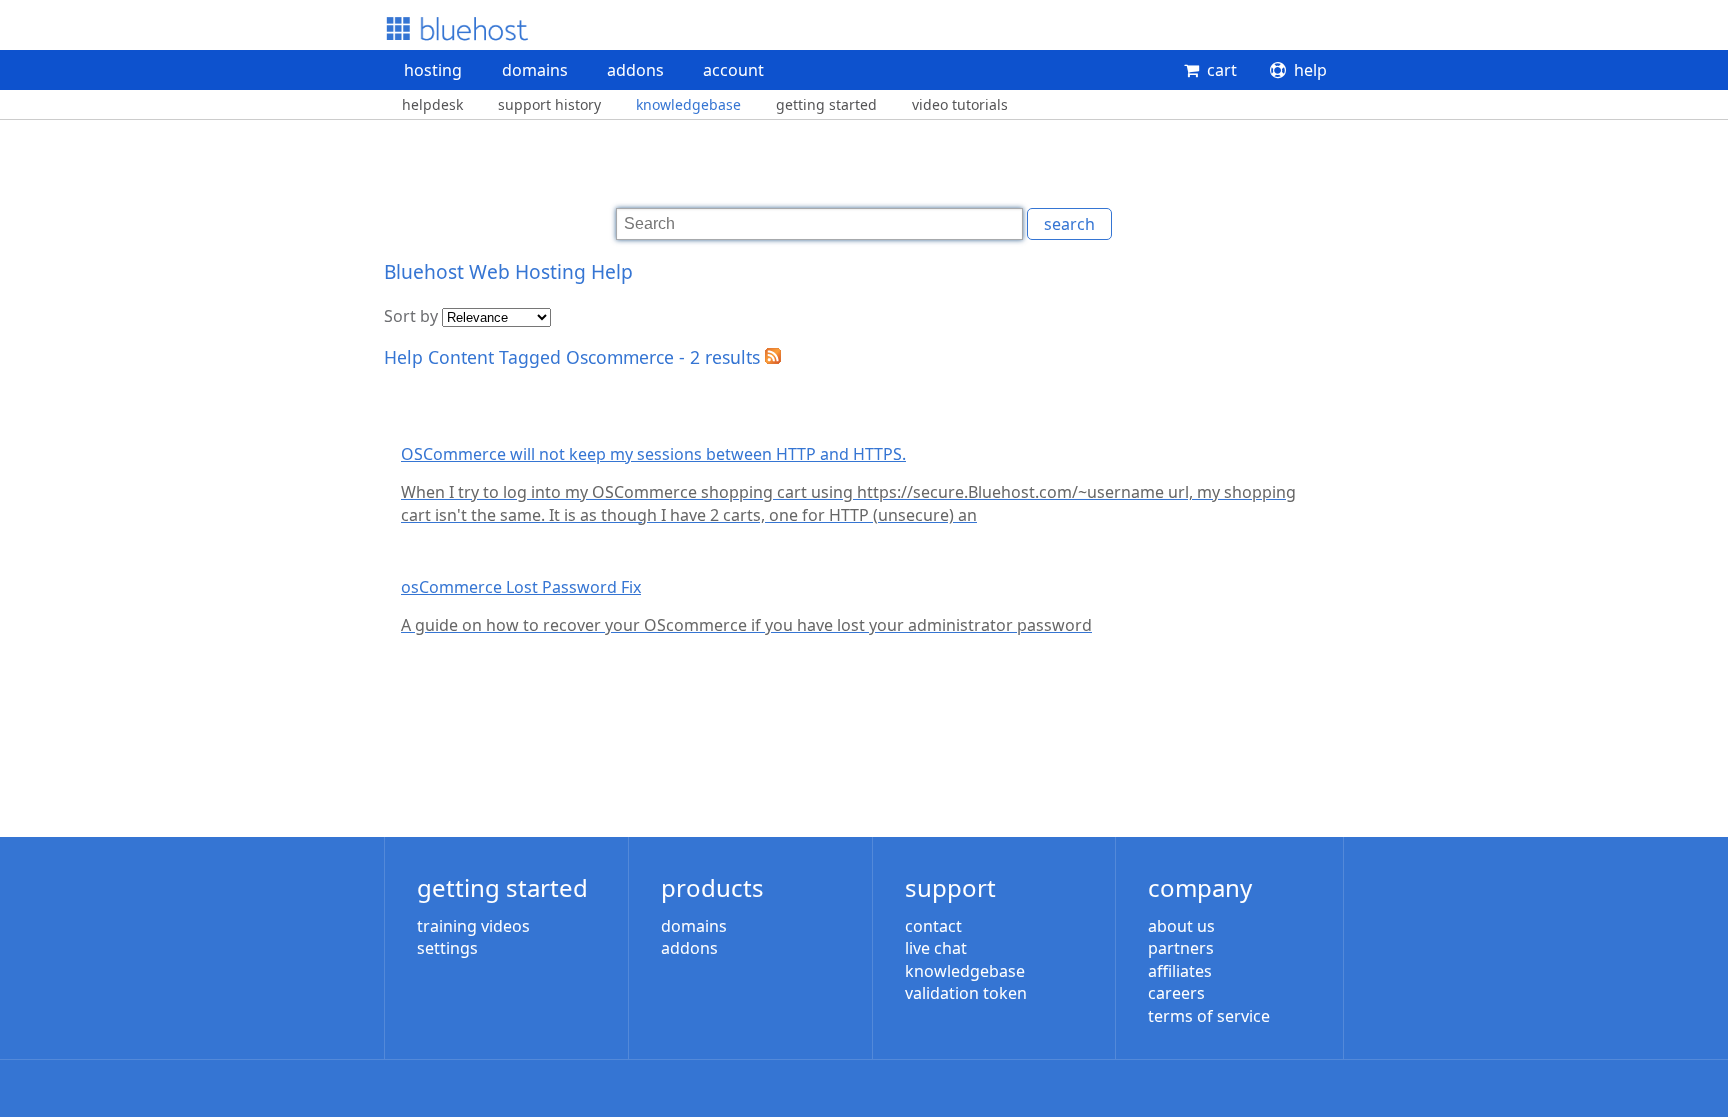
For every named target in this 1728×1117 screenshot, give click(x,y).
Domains (535, 70)
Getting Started (826, 104)
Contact (933, 926)
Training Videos (473, 926)
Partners (1181, 948)
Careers (1176, 993)
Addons (635, 70)
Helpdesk (432, 104)
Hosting (433, 70)
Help (1310, 70)
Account (733, 70)
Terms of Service (1209, 1016)
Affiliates (1180, 971)
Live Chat (936, 948)
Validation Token (966, 993)
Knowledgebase (688, 104)
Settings (447, 948)
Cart (1222, 70)
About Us (1181, 926)
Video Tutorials (960, 104)
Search (1069, 224)
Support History (549, 104)
